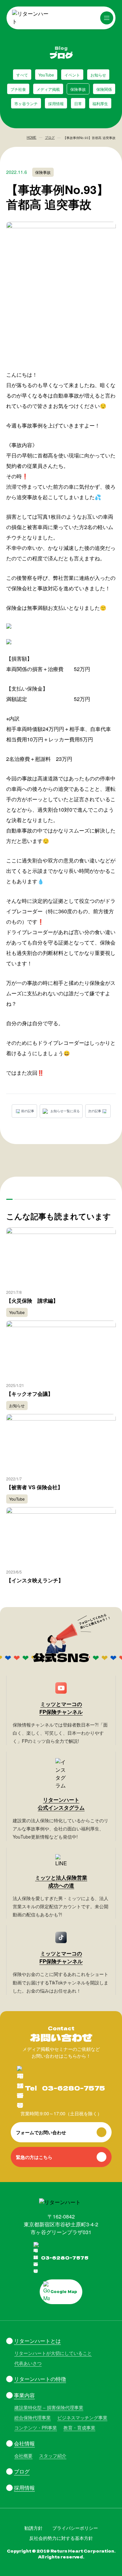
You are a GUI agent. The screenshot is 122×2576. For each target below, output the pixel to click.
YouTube (46, 75)
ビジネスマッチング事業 (82, 2417)
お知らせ (98, 75)
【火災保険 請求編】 (32, 1301)
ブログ (50, 137)
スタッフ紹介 (53, 2456)
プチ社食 (18, 89)
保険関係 (104, 89)
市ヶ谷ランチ (26, 103)
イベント (72, 75)
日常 (78, 103)
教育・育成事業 (79, 2428)
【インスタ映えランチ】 (35, 1580)
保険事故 (78, 89)
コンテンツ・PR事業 (36, 2428)
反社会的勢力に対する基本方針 (61, 2538)
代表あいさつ (28, 2363)
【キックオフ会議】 (30, 1394)
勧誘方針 (34, 2528)
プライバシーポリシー (75, 2528)
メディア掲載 (48, 89)
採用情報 (56, 103)
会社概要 (23, 2456)
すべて (22, 75)
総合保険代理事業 (33, 2417)
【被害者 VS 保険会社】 (34, 1487)
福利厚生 (100, 103)
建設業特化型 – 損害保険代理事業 (49, 2407)
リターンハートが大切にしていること (53, 2353)
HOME (32, 137)
